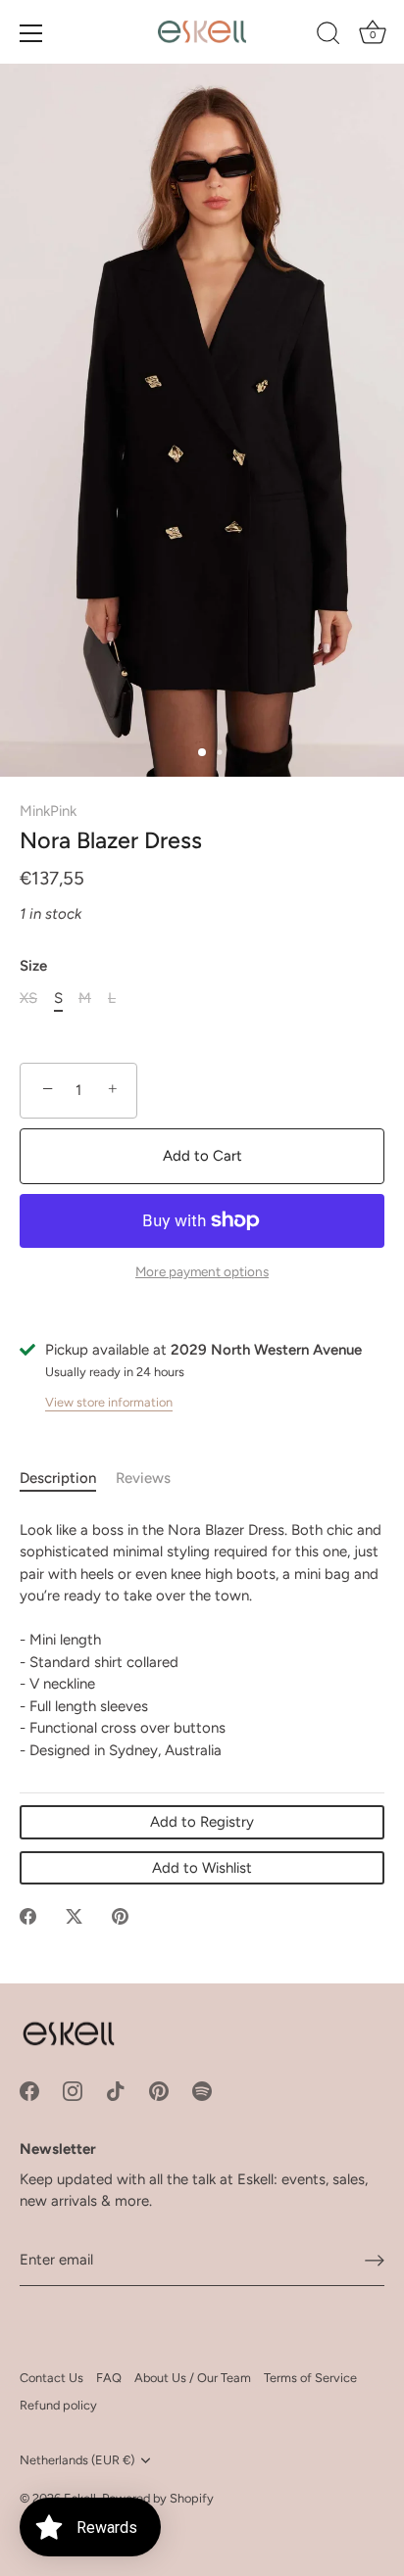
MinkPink (48, 811)
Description (58, 1478)
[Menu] (31, 33)
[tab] (68, 1479)
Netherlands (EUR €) (77, 2460)
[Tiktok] (116, 2089)
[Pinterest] (159, 2089)
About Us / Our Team (193, 2378)
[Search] (328, 36)
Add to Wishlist (202, 1868)
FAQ (109, 2378)
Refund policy (58, 2405)
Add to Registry (202, 1822)
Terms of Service (310, 2378)
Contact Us (51, 2378)
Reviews (143, 1478)
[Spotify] (202, 2089)
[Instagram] (73, 2089)
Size (33, 966)
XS (28, 998)
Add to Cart (202, 1156)
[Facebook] (29, 2089)
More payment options (202, 1271)
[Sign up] (375, 2261)
